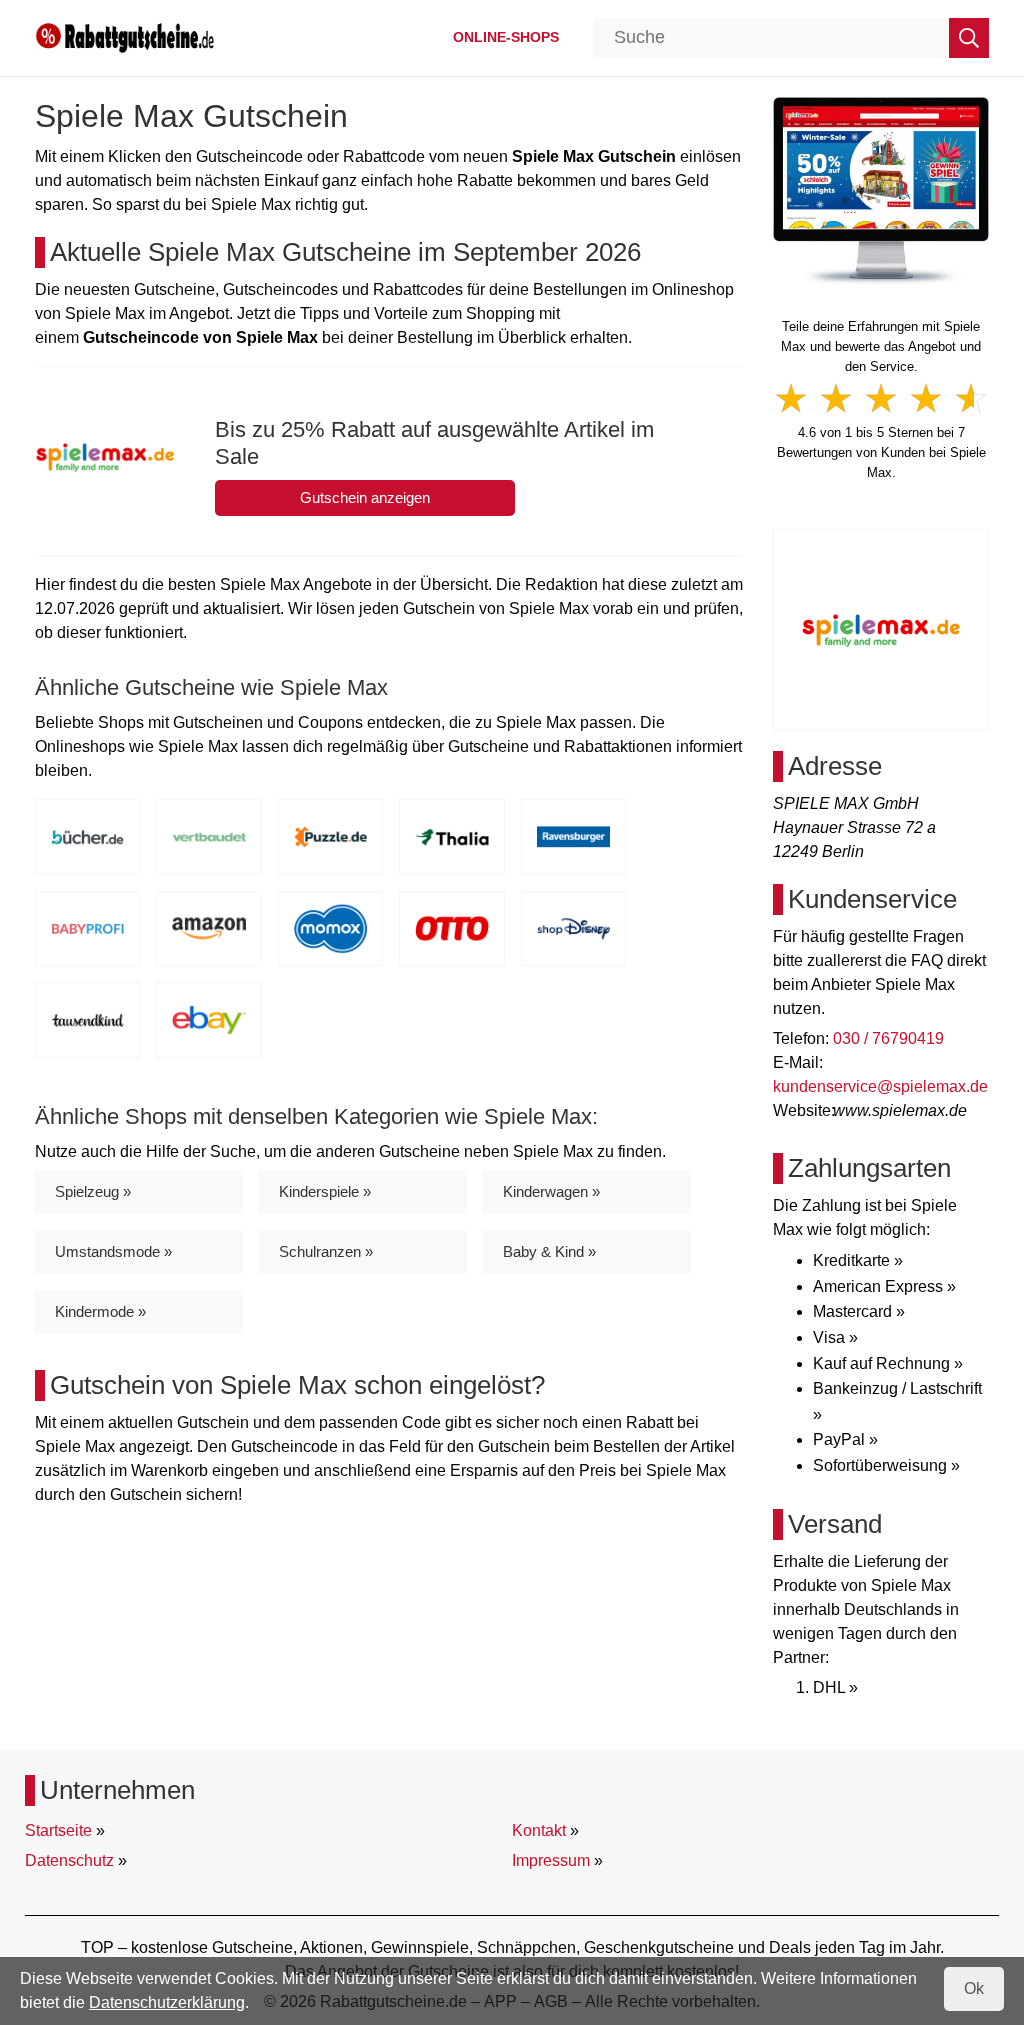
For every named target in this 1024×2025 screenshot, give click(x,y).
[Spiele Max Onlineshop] (881, 190)
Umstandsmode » (113, 1251)
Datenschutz (69, 1860)
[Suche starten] (969, 38)
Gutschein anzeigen (365, 497)
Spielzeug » (93, 1191)
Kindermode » (100, 1311)
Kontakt (539, 1830)
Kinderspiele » (325, 1191)
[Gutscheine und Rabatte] (125, 36)
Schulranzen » (326, 1251)
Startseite (58, 1830)
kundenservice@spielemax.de (880, 1086)
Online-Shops (506, 37)
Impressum (551, 1860)
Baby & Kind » (549, 1251)
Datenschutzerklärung (167, 2002)
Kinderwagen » (551, 1191)
